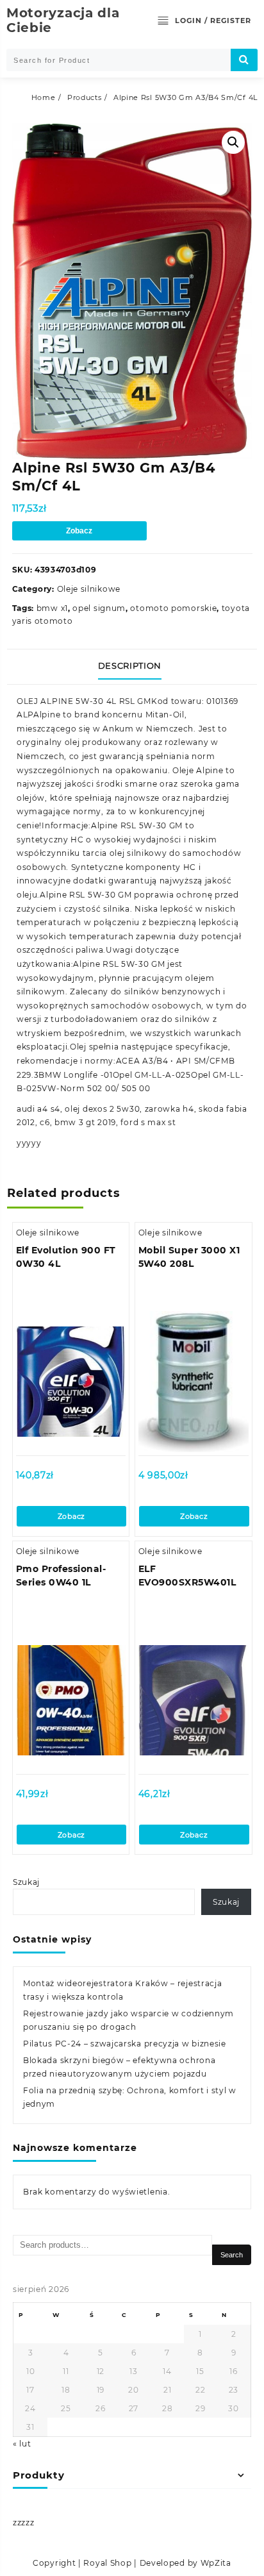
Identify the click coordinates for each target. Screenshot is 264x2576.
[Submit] (244, 60)
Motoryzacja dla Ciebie (63, 20)
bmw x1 (52, 608)
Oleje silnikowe (89, 589)
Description (130, 665)
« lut (22, 2444)
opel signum (99, 608)
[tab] (132, 667)
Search (232, 2255)
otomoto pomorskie (173, 608)
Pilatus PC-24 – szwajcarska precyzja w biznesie (125, 2044)
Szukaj (26, 1882)
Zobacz (79, 531)
